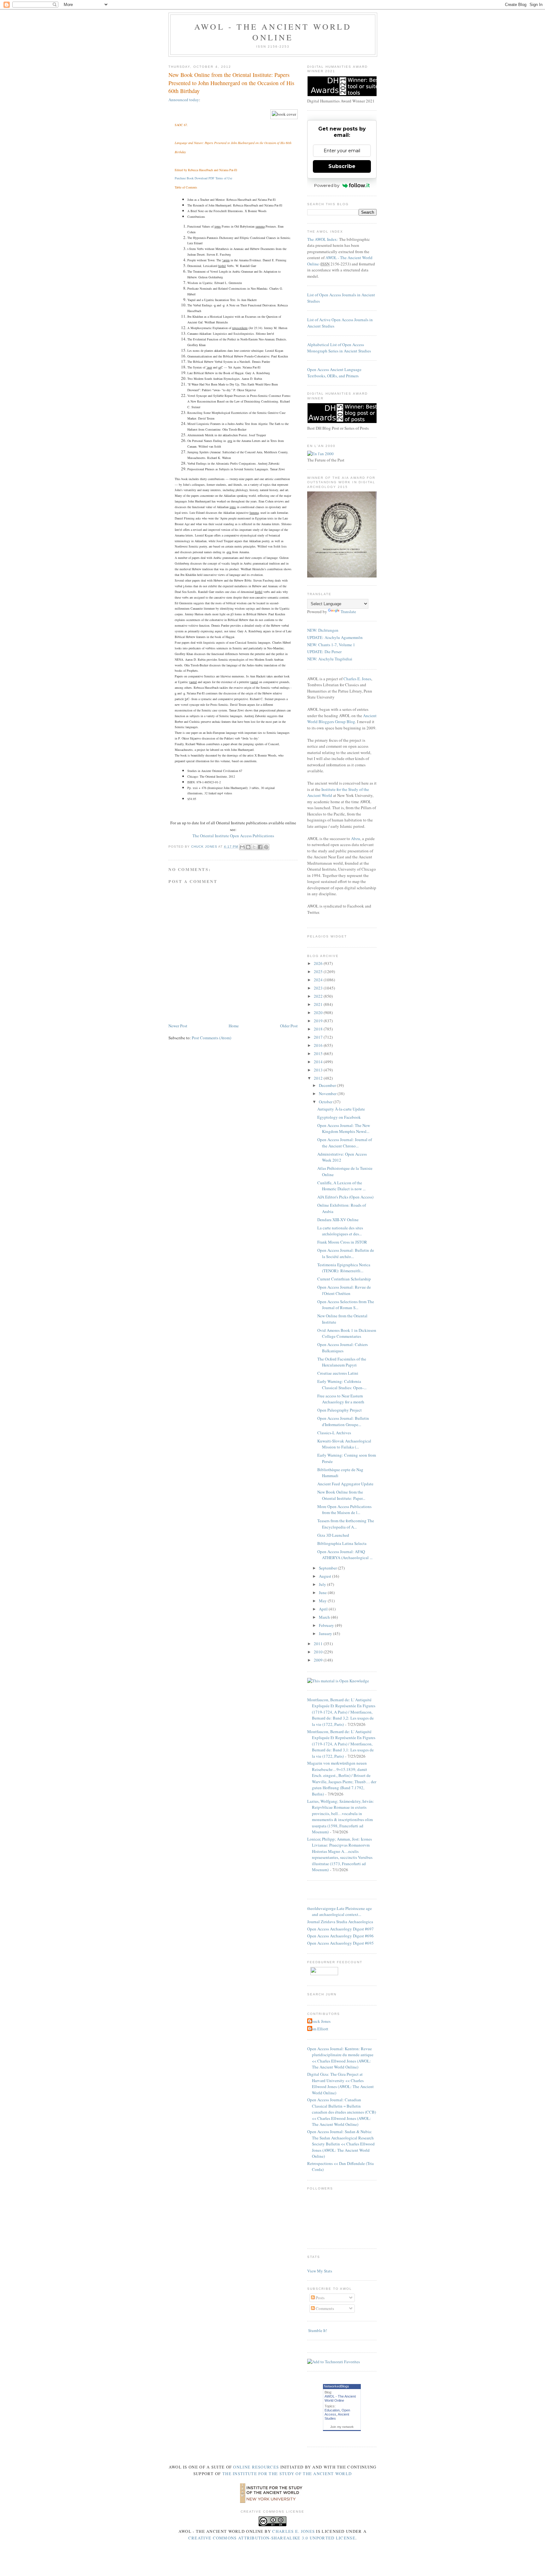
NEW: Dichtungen (323, 630)
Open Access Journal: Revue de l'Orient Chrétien (344, 1290)
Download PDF (205, 178)
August (325, 1576)
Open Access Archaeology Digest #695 (340, 1943)
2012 (319, 1078)
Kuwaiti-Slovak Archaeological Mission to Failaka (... (344, 1444)
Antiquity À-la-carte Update (341, 1109)
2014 (319, 1062)
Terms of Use (224, 178)
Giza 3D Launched (333, 1535)
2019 (319, 1021)
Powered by (327, 185)
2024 (319, 980)
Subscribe (342, 166)
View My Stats (320, 2271)
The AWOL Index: (323, 239)
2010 (319, 1652)
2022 (319, 996)
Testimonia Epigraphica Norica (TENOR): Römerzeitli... (344, 1268)
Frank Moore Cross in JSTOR (342, 1242)
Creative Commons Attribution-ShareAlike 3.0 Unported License (272, 2538)
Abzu (356, 838)
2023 (319, 988)
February (327, 1625)
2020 (319, 1012)
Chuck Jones (205, 847)
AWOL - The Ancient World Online (273, 32)
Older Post (289, 1026)
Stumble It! (317, 2330)
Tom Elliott (319, 2029)
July (323, 1584)
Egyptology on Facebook (339, 1117)
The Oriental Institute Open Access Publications (233, 836)
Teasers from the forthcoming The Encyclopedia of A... (346, 1524)
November (328, 1094)
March (325, 1617)
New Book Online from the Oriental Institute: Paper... (341, 1495)
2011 (319, 1644)
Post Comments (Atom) (211, 1038)
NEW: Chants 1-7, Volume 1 (331, 645)
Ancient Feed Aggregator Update (345, 1484)
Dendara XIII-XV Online (338, 1220)
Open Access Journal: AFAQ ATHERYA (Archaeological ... (345, 1555)
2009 (319, 1660)
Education (332, 2410)
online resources (256, 2467)
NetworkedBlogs (337, 2386)
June (323, 1593)
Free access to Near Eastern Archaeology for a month (341, 1399)
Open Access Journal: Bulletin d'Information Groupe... (343, 1421)
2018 (319, 1029)
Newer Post (178, 1026)
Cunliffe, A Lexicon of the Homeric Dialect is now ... (341, 1186)
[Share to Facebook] (260, 847)
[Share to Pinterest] (266, 847)
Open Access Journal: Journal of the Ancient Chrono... (345, 1143)
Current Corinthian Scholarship (344, 1279)
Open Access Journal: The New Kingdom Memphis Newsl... (344, 1128)
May (323, 1601)
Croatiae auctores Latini (338, 1373)
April (324, 1609)
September (328, 1568)
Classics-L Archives (334, 1433)
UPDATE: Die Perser (324, 652)
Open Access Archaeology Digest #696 (340, 1936)
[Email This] (242, 847)
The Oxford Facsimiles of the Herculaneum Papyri (342, 1362)
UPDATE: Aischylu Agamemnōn (335, 637)
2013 (319, 1070)
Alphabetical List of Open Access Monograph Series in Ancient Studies (339, 348)
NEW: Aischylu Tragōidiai (330, 659)
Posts (320, 2298)
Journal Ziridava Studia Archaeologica (340, 1922)
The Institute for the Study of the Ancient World (287, 2474)
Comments (324, 2308)
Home (234, 1026)
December (328, 1085)
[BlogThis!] (248, 847)
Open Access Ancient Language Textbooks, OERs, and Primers (334, 373)
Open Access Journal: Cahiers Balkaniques (343, 1348)
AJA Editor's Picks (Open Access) (345, 1197)
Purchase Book (184, 178)
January (326, 1633)
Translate (348, 612)
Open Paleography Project (340, 1410)
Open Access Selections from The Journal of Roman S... (346, 1305)
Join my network (342, 2427)
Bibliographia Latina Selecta (342, 1543)
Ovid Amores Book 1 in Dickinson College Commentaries (347, 1333)
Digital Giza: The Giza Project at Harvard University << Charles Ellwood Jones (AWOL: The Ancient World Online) (340, 2083)
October (326, 1102)
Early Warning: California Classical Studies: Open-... (342, 1384)
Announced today (184, 100)
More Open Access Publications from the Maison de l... (344, 1510)
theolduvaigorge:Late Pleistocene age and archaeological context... (340, 1912)
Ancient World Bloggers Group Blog (342, 719)
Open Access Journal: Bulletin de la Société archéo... (346, 1253)
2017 (319, 1037)
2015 (319, 1053)
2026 (319, 963)
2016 (319, 1045)
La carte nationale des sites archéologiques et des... (340, 1231)
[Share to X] (254, 847)
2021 (319, 1004)
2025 (319, 972)
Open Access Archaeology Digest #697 (340, 1929)
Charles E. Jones (357, 679)
